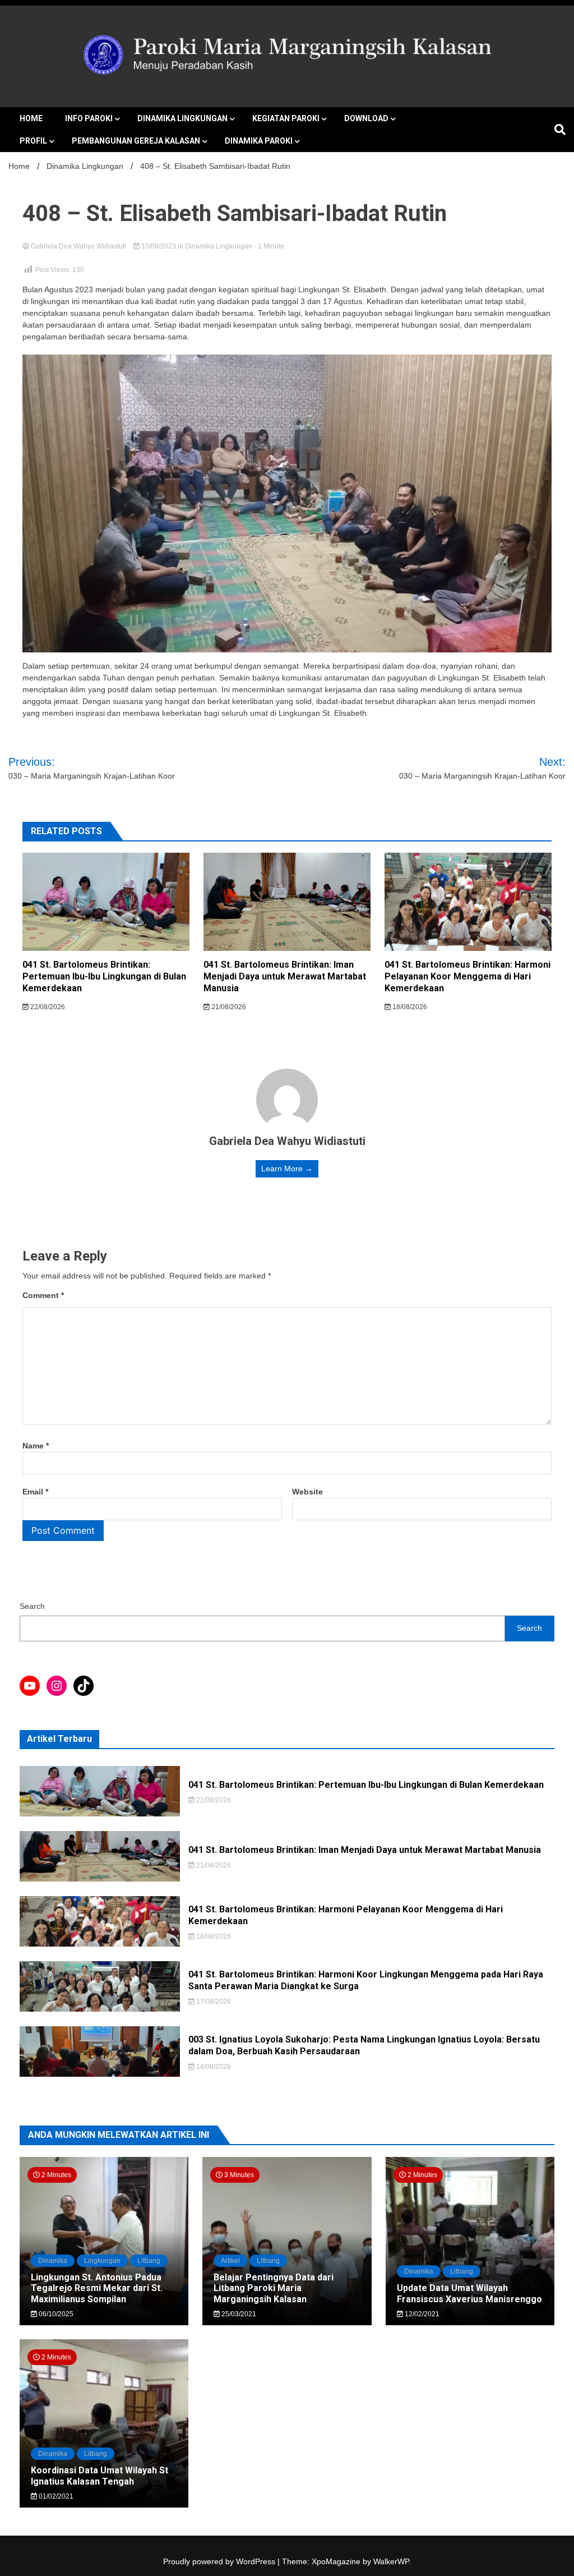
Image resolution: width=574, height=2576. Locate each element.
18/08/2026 (409, 1007)
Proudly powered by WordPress (220, 2561)
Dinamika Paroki (259, 141)
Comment (43, 1295)
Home (31, 118)
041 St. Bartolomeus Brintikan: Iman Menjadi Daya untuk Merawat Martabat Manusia (285, 976)
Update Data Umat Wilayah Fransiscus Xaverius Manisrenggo (469, 2293)
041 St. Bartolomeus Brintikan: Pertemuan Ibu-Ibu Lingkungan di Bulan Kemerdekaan (104, 976)
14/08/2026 (213, 2067)
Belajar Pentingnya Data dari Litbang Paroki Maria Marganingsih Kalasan (274, 2288)
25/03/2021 (238, 2314)
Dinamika (53, 2261)
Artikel (230, 2261)
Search (32, 1606)
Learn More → (287, 1169)
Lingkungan (102, 2261)
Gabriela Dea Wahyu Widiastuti (78, 246)
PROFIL (33, 141)
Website (307, 1492)
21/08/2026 (228, 1007)
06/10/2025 (55, 2314)
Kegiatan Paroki (286, 118)
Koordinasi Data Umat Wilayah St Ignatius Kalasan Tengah (99, 2476)
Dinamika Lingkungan (182, 118)
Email (35, 1492)
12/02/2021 (421, 2314)
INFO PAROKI (89, 118)
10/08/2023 (159, 246)
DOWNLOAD (366, 118)
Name (36, 1446)
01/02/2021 (55, 2496)
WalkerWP (391, 2561)
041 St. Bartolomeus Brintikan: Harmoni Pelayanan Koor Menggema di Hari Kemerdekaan (467, 976)
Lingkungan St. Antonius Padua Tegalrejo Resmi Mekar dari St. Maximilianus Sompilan (97, 2288)
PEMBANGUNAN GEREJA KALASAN (136, 141)
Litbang (149, 2261)
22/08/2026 (47, 1007)
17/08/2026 (213, 2002)
